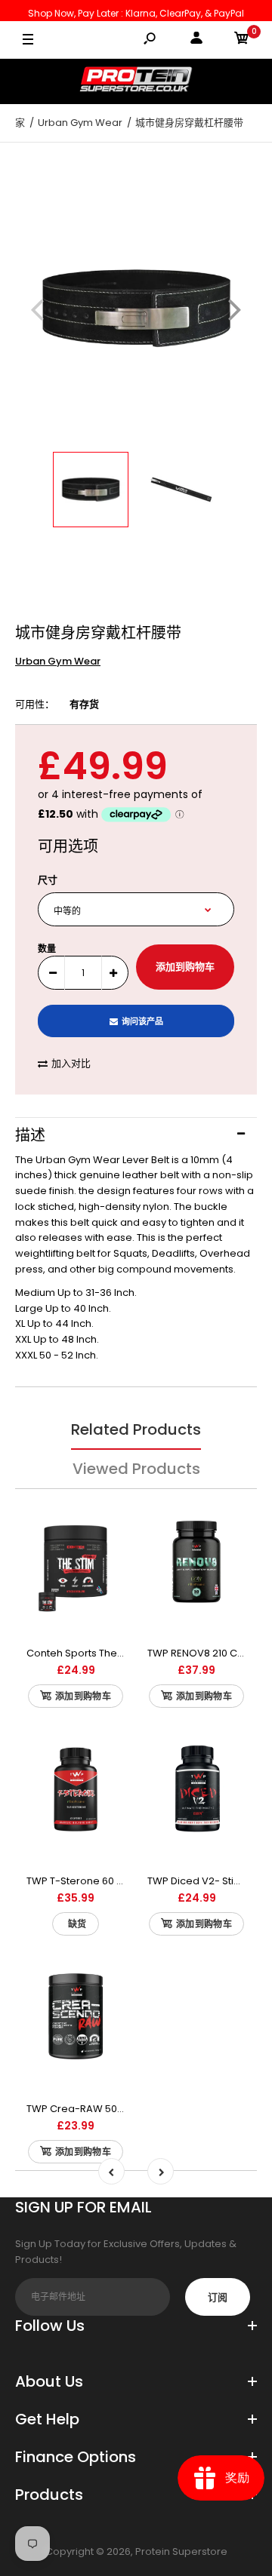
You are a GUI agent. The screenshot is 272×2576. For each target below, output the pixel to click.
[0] (242, 40)
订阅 (218, 2297)
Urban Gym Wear (58, 661)
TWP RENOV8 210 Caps (202, 1653)
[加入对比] (104, 1517)
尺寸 (48, 880)
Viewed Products (136, 1469)
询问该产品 (142, 1021)
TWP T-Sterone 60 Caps (85, 1881)
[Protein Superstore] (136, 81)
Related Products (136, 1429)
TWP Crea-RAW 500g (78, 2109)
